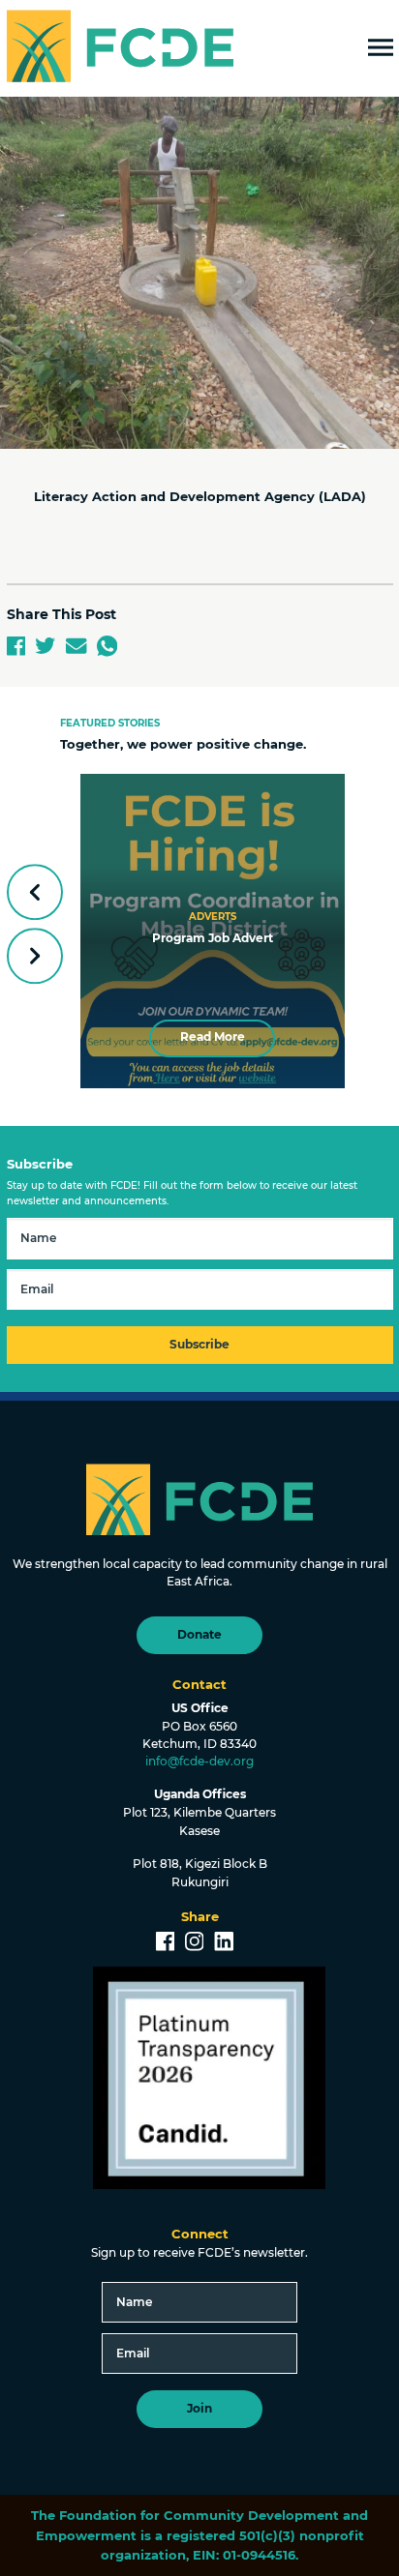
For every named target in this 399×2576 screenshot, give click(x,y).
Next (34, 956)
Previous (34, 891)
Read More (213, 1037)
